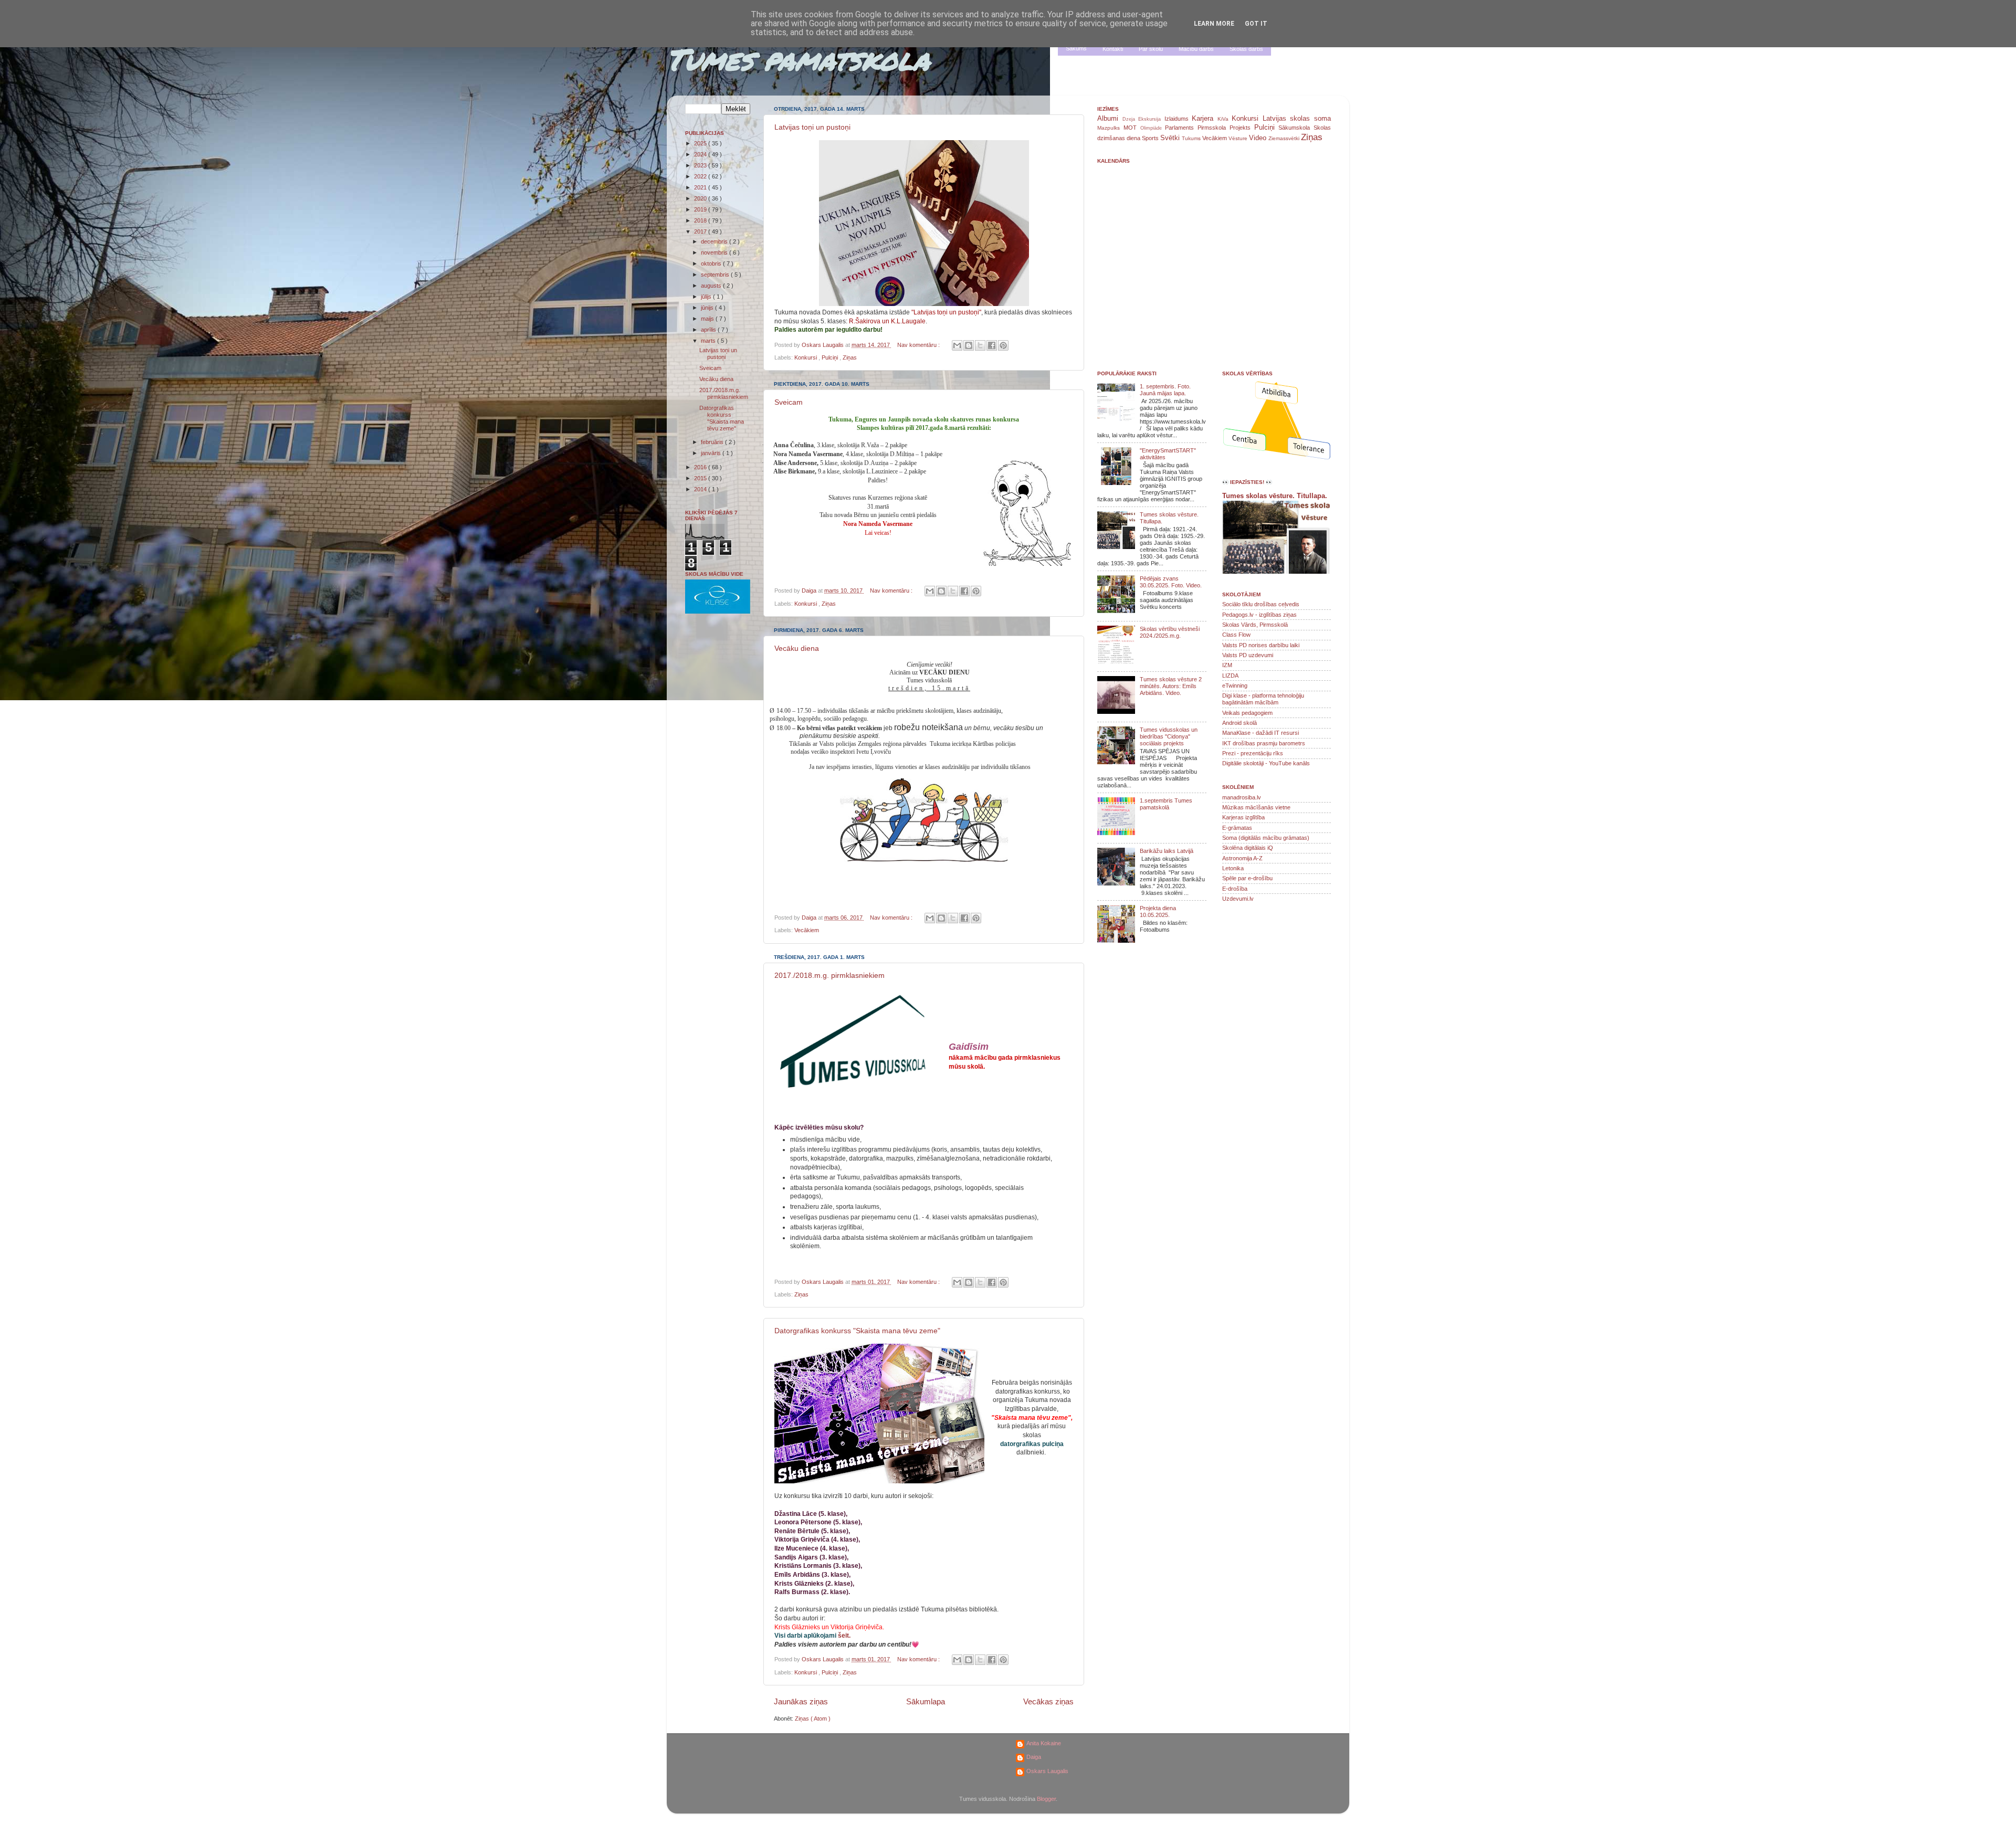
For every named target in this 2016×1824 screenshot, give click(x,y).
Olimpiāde (1153, 128)
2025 (701, 143)
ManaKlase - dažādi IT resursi (1261, 733)
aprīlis (709, 330)
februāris (713, 442)
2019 (701, 209)
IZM (1227, 665)
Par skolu (1151, 49)
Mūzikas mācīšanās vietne (1256, 807)
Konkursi (806, 357)
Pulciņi (831, 357)
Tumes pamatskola (798, 59)
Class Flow (1236, 635)
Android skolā (1240, 723)
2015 (701, 478)
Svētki (1171, 138)
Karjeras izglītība (1243, 817)
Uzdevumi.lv (1238, 899)
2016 (701, 467)
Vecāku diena (797, 648)
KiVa (1225, 119)
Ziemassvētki (1285, 138)
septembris (716, 275)
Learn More (1214, 24)
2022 (701, 176)
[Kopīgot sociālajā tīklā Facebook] (992, 345)
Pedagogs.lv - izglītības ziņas (1259, 615)
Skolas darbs (1246, 49)
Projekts (1242, 128)
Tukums (1192, 138)
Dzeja (1131, 119)
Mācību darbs (1196, 49)
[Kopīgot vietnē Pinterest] (1003, 345)
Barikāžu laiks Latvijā (1167, 851)
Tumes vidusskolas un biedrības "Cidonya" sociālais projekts (1169, 736)
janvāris (712, 453)
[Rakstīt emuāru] (969, 345)
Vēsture (1239, 138)
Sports (1151, 138)
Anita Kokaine (1044, 1743)
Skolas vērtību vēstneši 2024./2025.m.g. (1170, 632)
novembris (715, 252)
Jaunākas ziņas (801, 1701)
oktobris (712, 263)
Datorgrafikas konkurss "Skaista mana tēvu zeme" (857, 1331)
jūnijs (708, 308)
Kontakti (1113, 49)
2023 (701, 165)
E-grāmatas (1237, 828)
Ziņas (850, 357)
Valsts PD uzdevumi (1248, 655)
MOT (1132, 128)
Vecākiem (807, 930)
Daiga (1034, 1757)
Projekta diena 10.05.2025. (1158, 911)
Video (1259, 138)
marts (709, 341)
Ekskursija (1151, 119)
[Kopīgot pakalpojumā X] (980, 345)
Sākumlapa (926, 1701)
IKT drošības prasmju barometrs (1264, 743)
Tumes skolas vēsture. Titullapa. (1275, 496)
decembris (715, 241)
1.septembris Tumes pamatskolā (1166, 804)
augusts (712, 286)
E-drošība (1235, 889)
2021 (701, 187)
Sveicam (789, 402)
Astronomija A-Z (1242, 858)
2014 (701, 489)
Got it (1256, 24)
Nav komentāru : (919, 345)
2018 (701, 220)
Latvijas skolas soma (1297, 118)
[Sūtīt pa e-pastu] (957, 345)
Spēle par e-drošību (1247, 878)
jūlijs (707, 297)
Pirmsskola (1214, 128)
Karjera (1205, 118)
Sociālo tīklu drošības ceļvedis (1261, 604)
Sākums (1076, 48)
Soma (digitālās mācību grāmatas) (1266, 838)
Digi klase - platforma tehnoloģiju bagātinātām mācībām (1263, 699)
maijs (708, 319)
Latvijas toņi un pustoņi (812, 127)
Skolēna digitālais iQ (1248, 848)
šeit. (844, 1636)
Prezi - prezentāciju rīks (1253, 753)
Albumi (1110, 118)
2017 (701, 231)
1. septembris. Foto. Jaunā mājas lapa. (1165, 390)
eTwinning (1235, 686)
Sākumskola (1296, 128)
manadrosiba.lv (1242, 797)
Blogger (1046, 1799)
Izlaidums (1178, 119)
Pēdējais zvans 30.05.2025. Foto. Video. (1171, 582)
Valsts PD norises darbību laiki (1261, 645)
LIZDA (1230, 676)
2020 (701, 198)
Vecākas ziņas (1048, 1701)
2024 (701, 154)
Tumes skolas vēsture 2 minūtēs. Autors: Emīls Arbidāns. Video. (1171, 686)
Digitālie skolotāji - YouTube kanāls (1266, 763)
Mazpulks (1110, 128)
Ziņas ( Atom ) (813, 1718)
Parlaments (1181, 128)
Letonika (1233, 868)
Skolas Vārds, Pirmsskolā (1255, 625)
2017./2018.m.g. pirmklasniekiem (829, 975)
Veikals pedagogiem (1247, 713)
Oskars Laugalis (1047, 1771)
